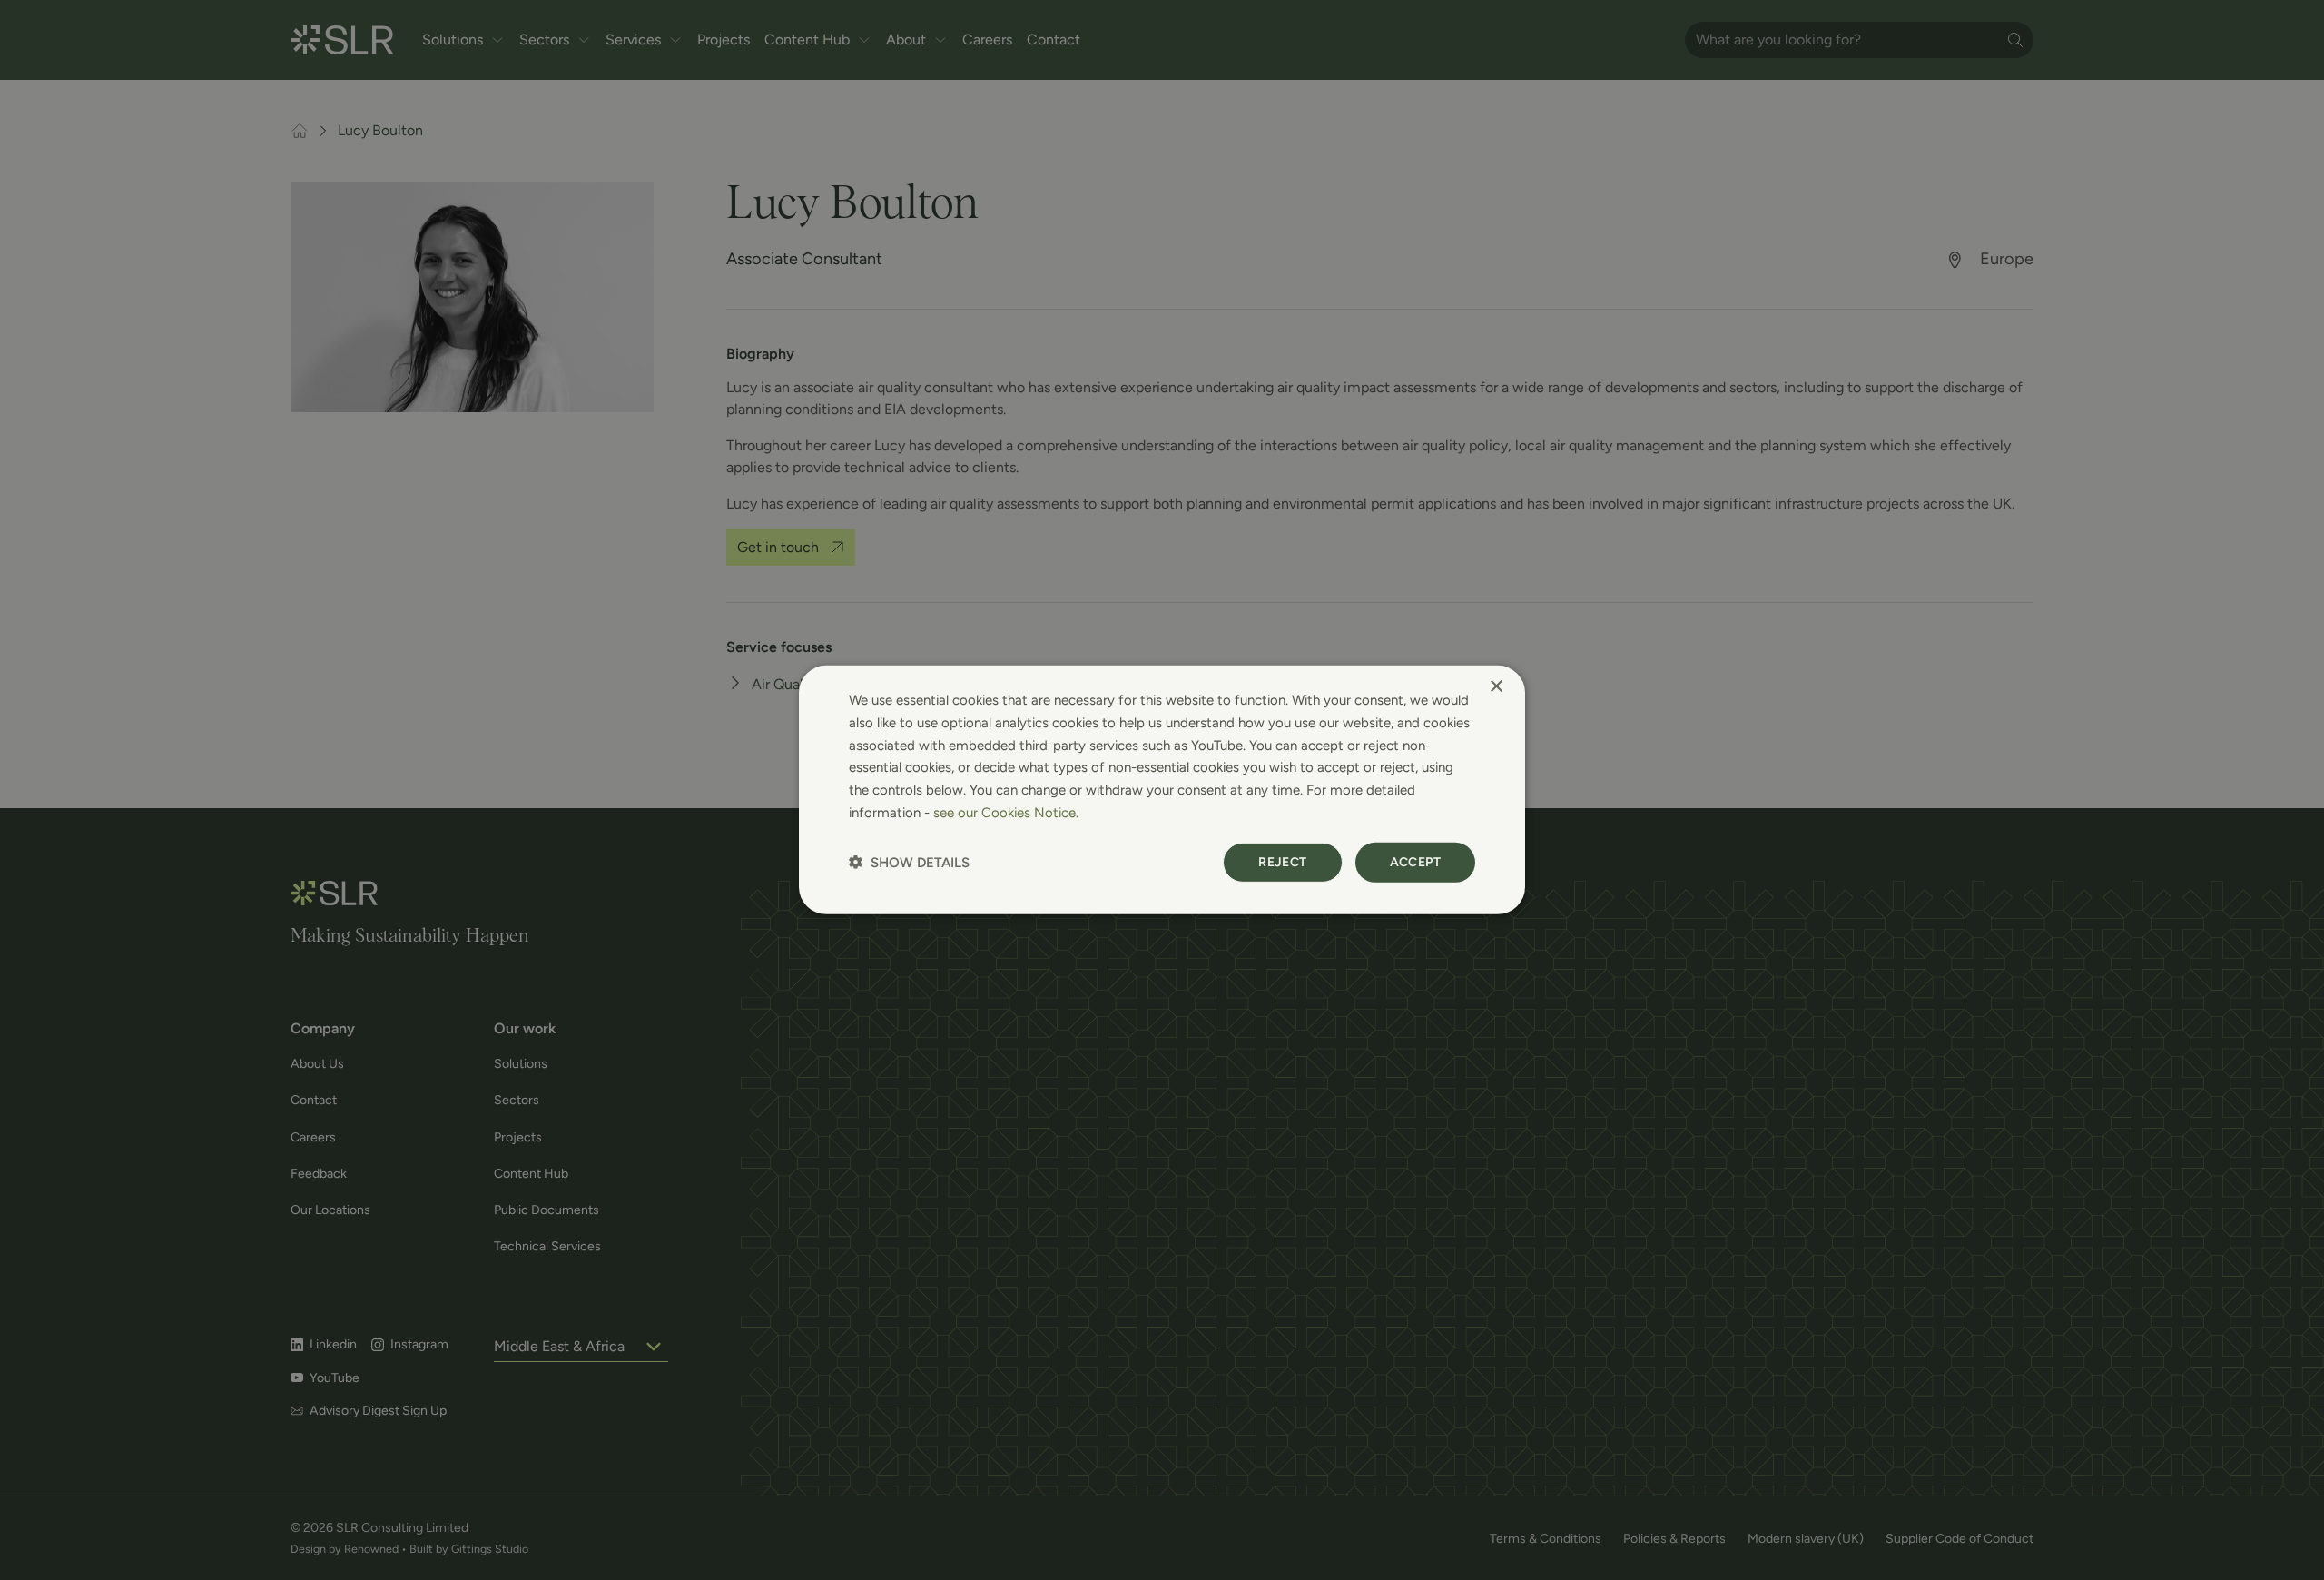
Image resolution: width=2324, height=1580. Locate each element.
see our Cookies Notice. (1006, 813)
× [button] (1496, 687)
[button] (909, 862)
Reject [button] (1282, 861)
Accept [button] (1415, 861)
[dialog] (1162, 790)
